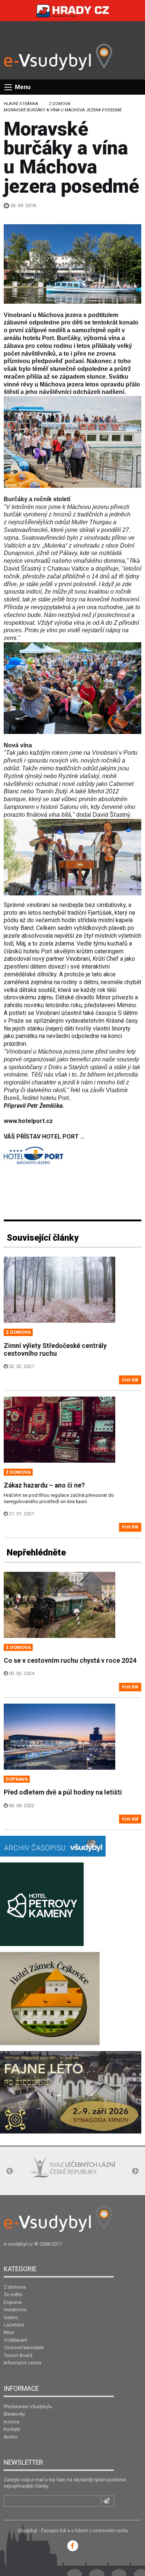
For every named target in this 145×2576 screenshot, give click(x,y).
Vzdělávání (15, 2340)
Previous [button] (10, 2171)
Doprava (13, 2302)
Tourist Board (18, 2355)
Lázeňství (14, 2325)
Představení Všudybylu (28, 2407)
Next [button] (135, 2171)
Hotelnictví (15, 2310)
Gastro (11, 2317)
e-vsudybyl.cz (18, 2244)
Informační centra (22, 2363)
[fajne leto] (71, 2092)
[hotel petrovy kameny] (42, 1904)
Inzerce (12, 2422)
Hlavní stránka (21, 104)
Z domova (59, 104)
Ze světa (13, 2294)
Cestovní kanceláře (24, 2348)
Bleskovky (14, 2414)
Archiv (10, 2437)
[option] (48, 2172)
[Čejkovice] (50, 1998)
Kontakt (12, 2429)
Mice (9, 2332)
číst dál (130, 1380)
